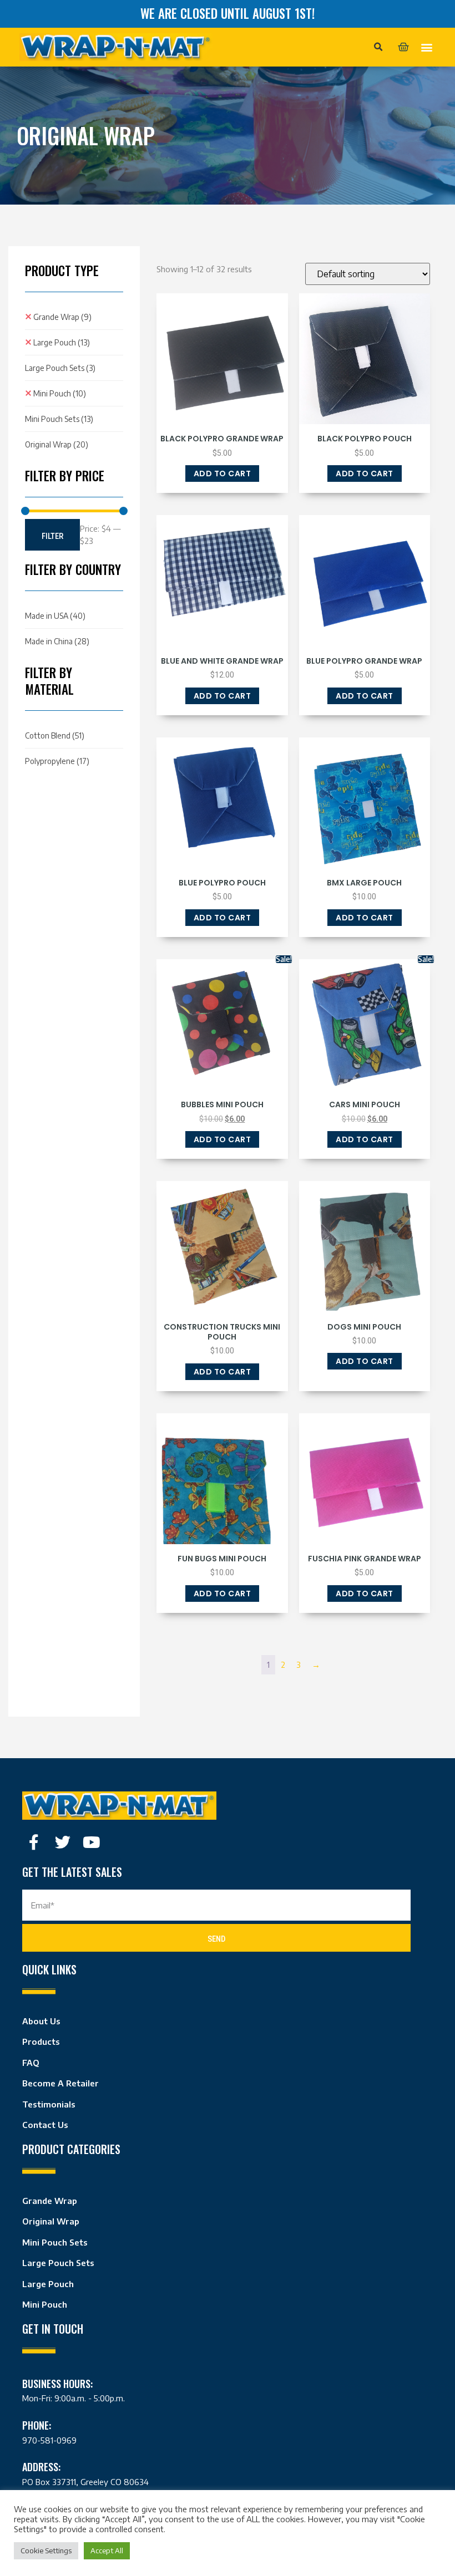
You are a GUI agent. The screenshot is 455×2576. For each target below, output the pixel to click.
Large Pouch (62, 342)
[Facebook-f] (34, 1842)
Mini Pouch (60, 393)
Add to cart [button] (223, 474)
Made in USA (55, 616)
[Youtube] (92, 1842)
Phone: (37, 2425)
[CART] (403, 47)
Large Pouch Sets (60, 368)
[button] (378, 47)
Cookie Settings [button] (46, 2550)
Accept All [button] (107, 2550)
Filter (52, 536)
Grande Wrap (62, 317)
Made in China (57, 641)
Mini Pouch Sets (59, 419)
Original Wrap (57, 444)
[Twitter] (63, 1842)
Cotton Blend (55, 735)
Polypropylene (57, 761)
